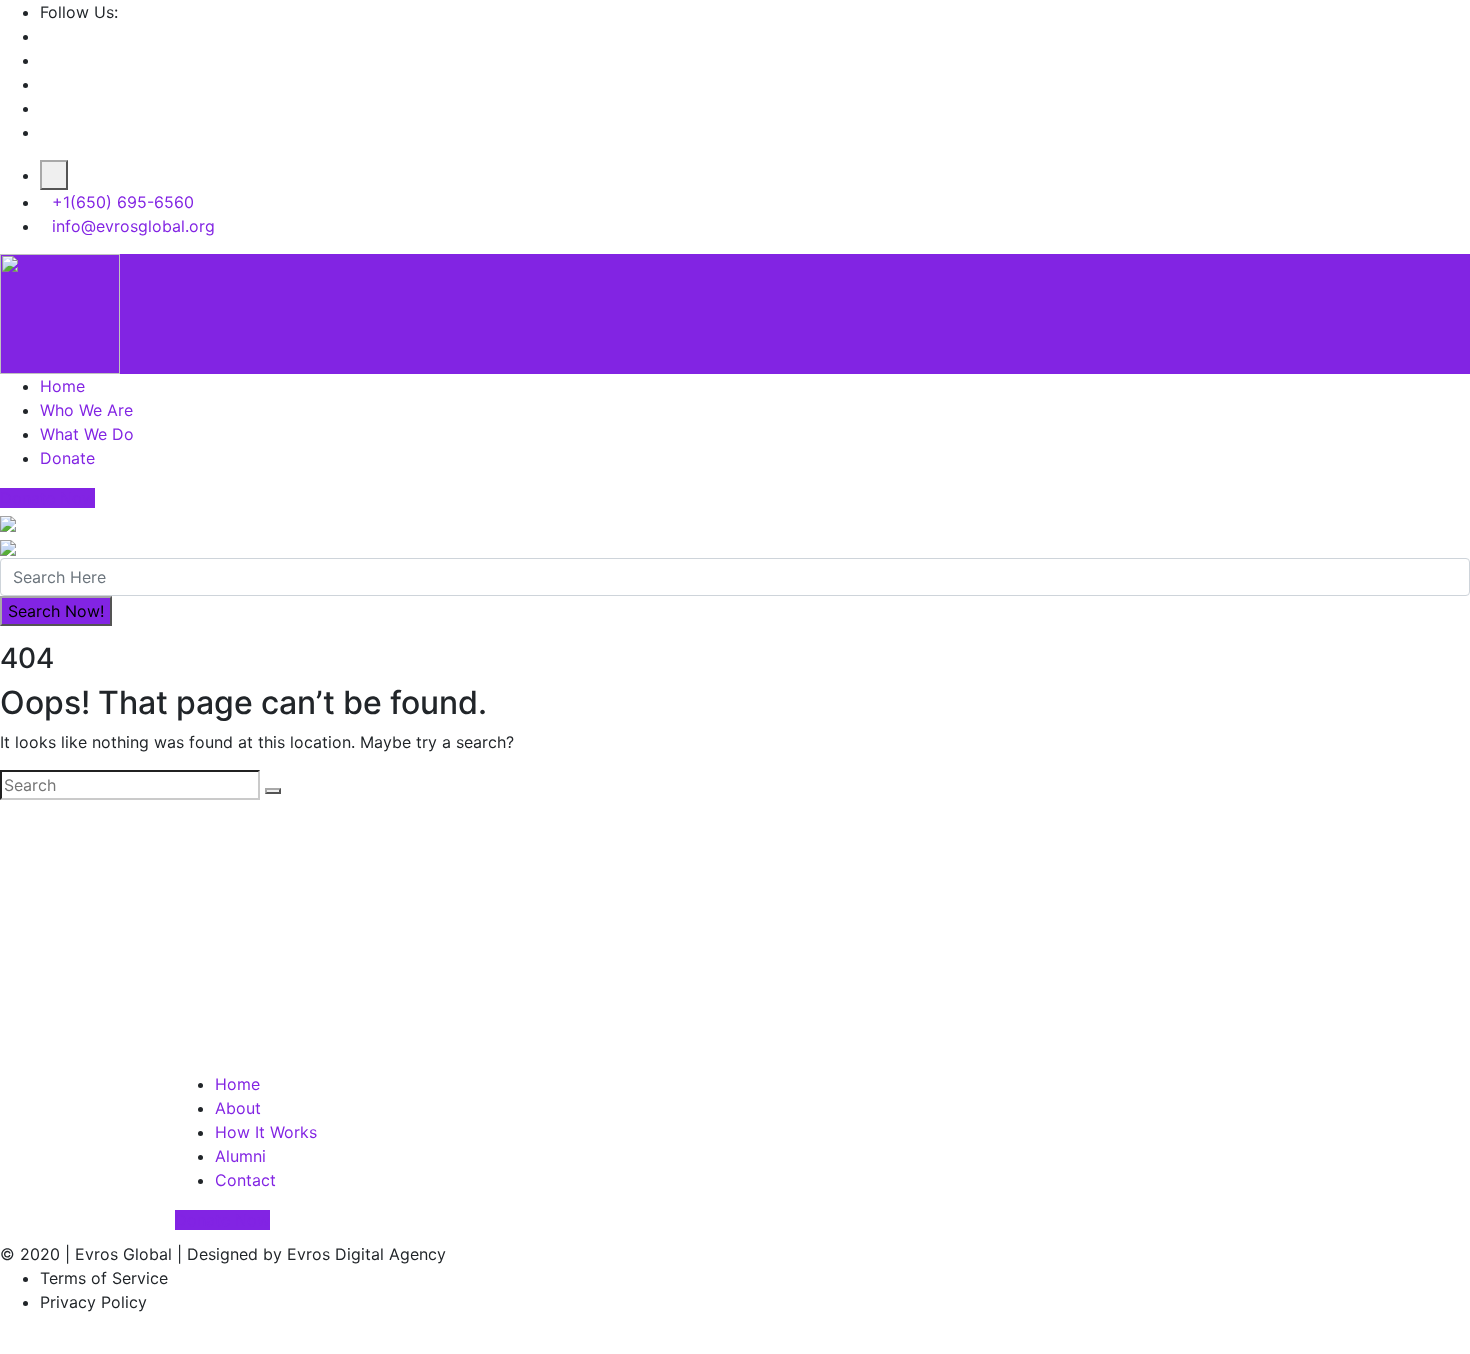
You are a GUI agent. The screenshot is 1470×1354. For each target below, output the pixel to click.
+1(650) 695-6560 (123, 202)
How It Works (266, 1132)
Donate (67, 458)
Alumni (240, 1156)
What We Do (87, 434)
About (238, 1108)
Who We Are (86, 410)
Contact (245, 1180)
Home (62, 386)
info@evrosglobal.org (133, 226)
